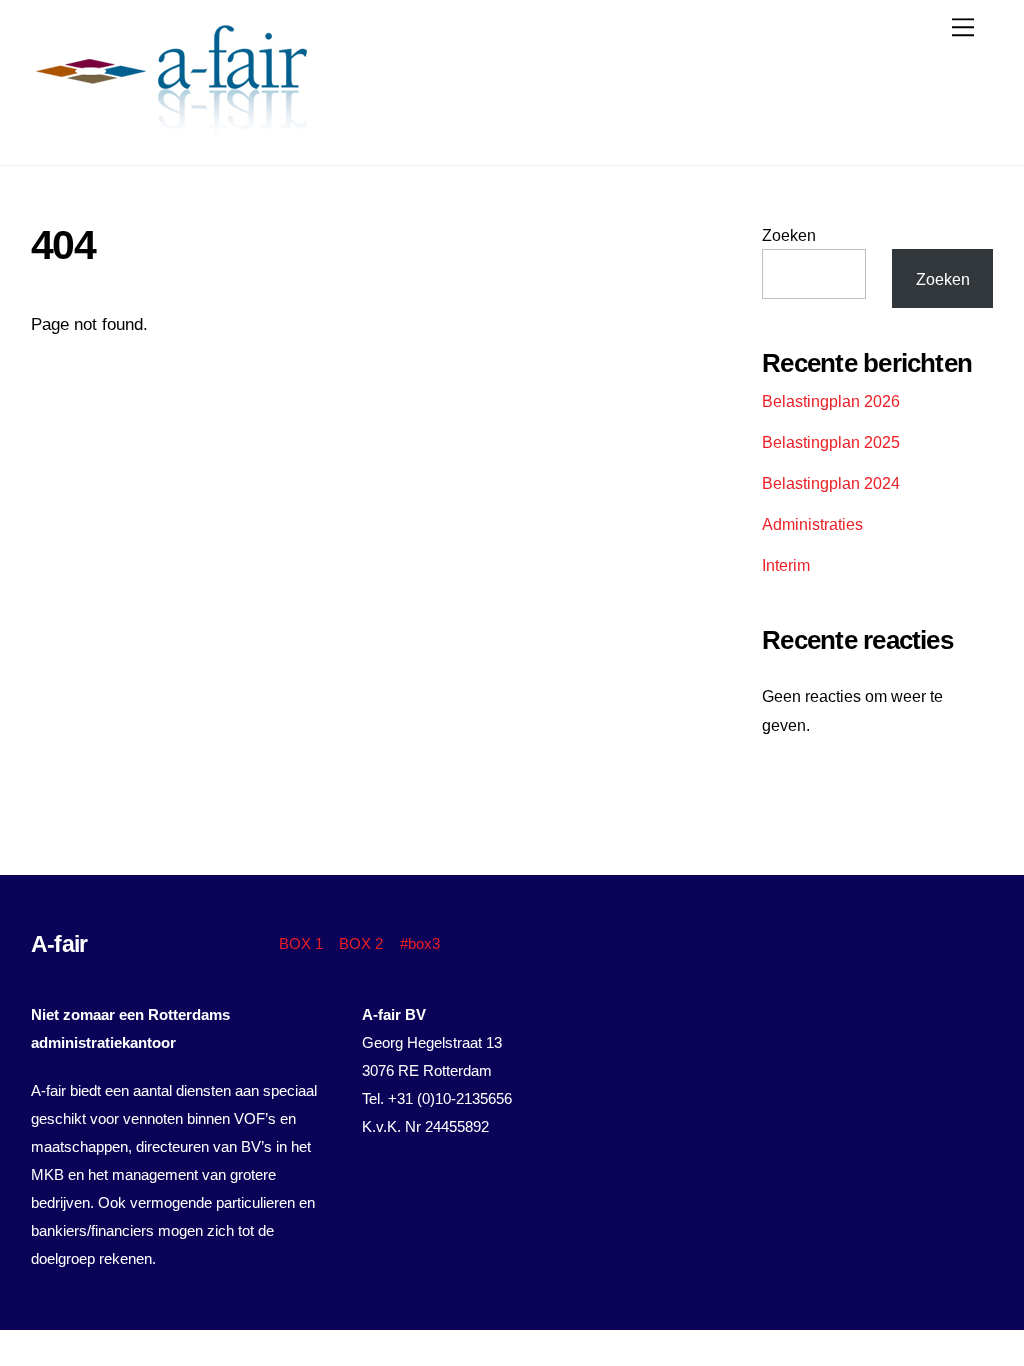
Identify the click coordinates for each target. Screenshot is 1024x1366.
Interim (786, 565)
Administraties (812, 524)
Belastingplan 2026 (831, 401)
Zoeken (789, 235)
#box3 (420, 943)
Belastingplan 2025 (831, 442)
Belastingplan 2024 (831, 483)
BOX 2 (361, 943)
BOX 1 (301, 943)
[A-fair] (171, 127)
